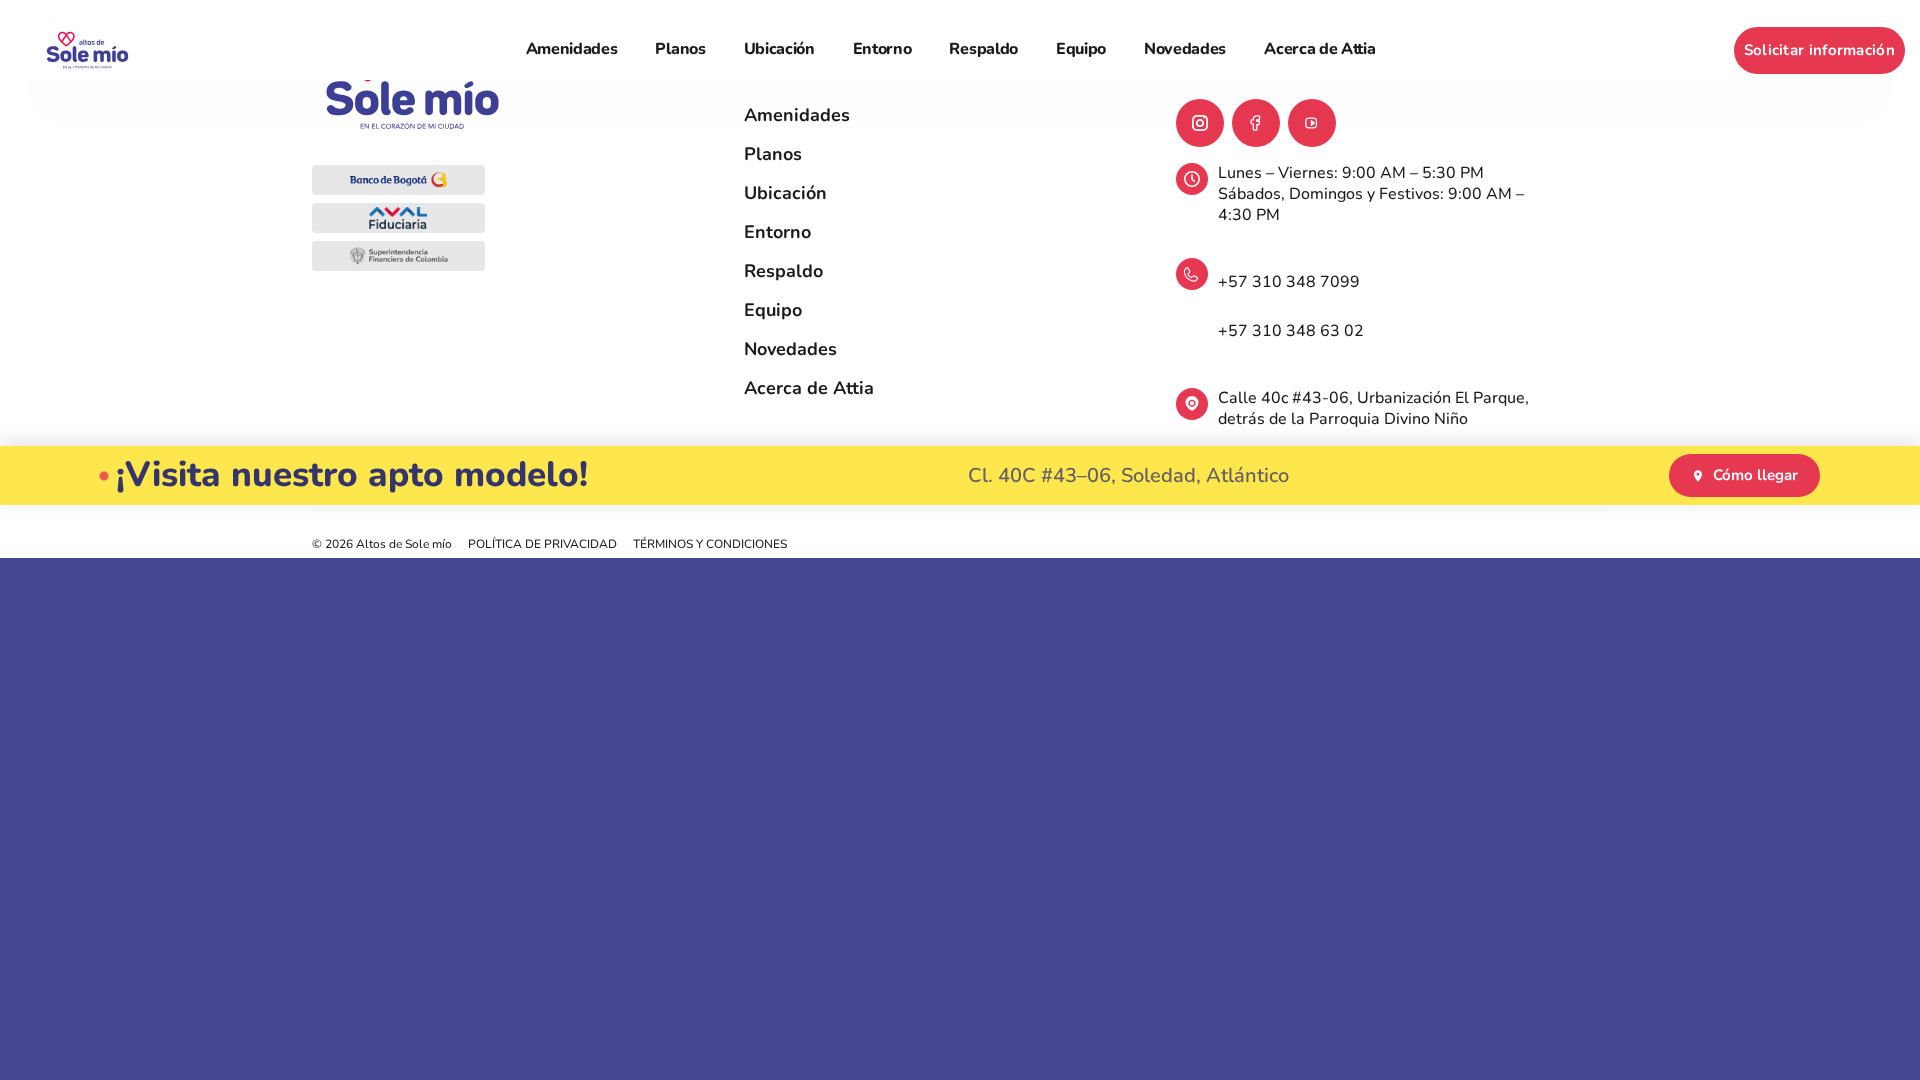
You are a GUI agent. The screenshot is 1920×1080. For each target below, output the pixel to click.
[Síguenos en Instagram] (1200, 123)
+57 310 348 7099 (1289, 282)
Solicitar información (1819, 50)
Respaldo (983, 49)
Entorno (882, 49)
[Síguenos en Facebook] (1256, 123)
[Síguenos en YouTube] (1312, 123)
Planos (680, 49)
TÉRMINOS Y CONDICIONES (710, 544)
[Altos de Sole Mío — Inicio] (87, 50)
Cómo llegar (1755, 475)
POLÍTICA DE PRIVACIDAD (542, 544)
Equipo (1081, 49)
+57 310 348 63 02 (1291, 331)
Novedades (1185, 49)
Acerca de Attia (1319, 49)
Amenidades (572, 49)
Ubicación (779, 49)
